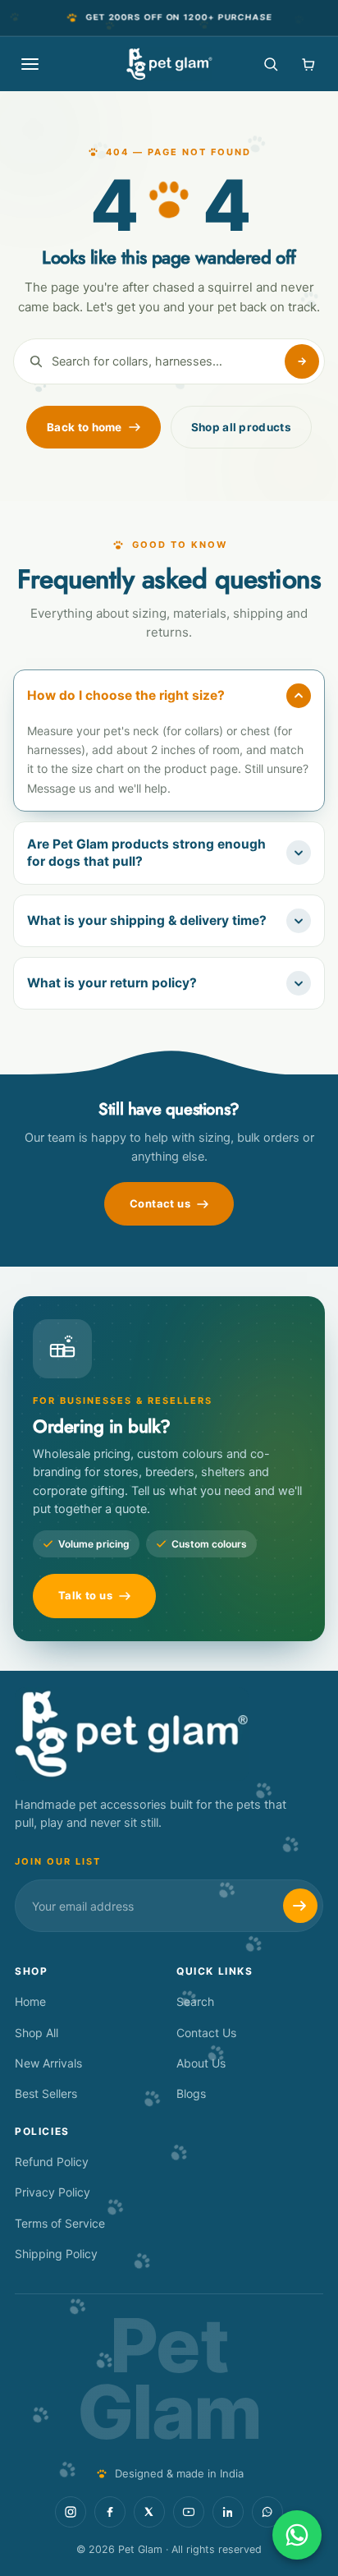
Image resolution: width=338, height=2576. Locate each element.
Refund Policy (52, 2162)
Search (195, 2001)
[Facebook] (110, 2512)
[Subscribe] (300, 1906)
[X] (149, 2512)
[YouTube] (189, 2512)
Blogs (191, 2093)
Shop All (37, 2033)
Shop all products (241, 427)
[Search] (271, 64)
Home (30, 2001)
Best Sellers (46, 2093)
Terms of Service (60, 2223)
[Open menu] (30, 64)
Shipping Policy (56, 2254)
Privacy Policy (53, 2192)
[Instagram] (71, 2512)
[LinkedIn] (228, 2512)
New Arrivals (48, 2063)
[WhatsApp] (267, 2512)
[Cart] (308, 64)
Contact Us (206, 2033)
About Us (201, 2063)
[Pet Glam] (169, 64)
